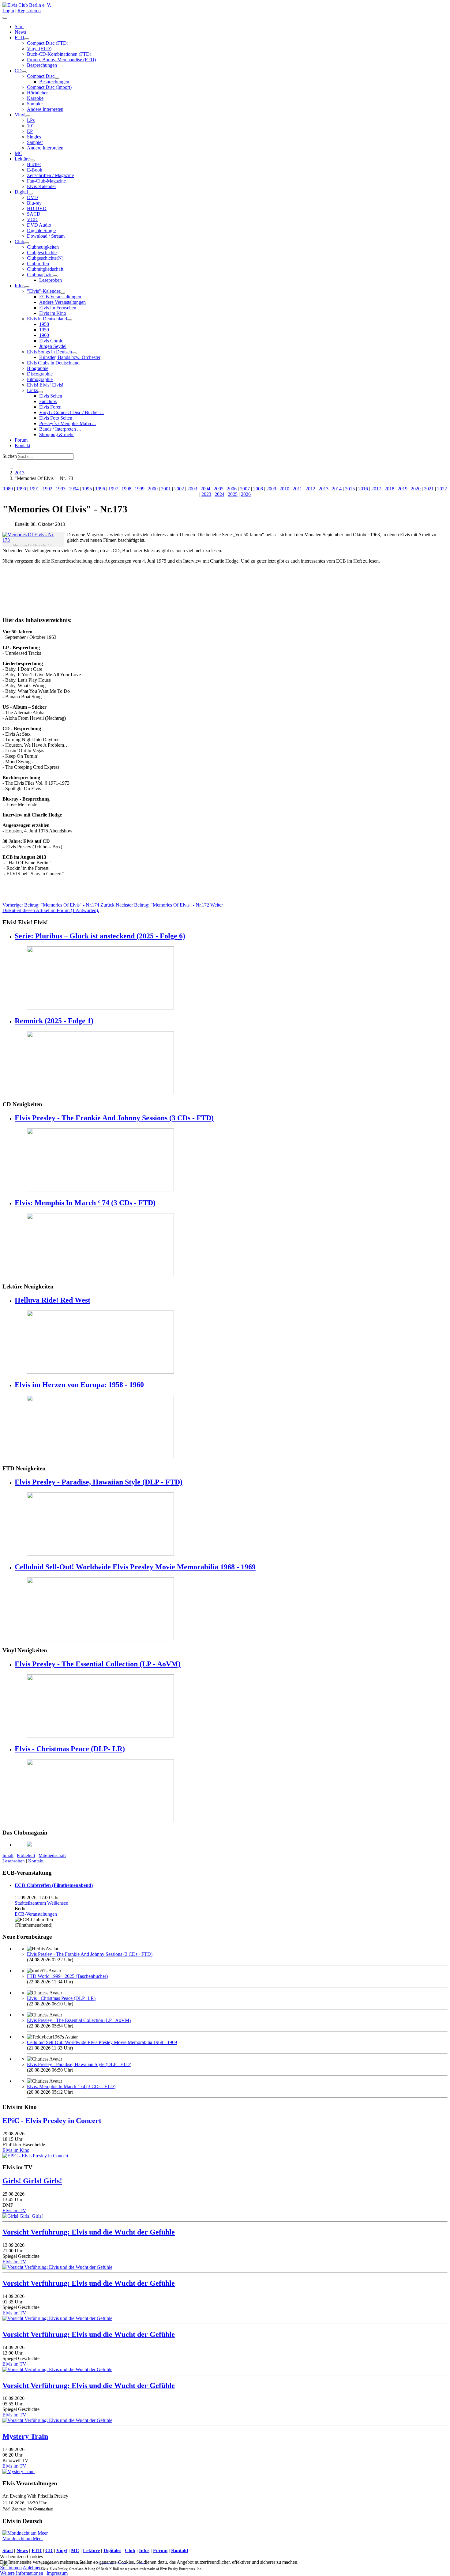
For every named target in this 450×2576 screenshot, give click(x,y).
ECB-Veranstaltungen (36, 1914)
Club (19, 241)
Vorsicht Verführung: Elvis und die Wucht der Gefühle (89, 2232)
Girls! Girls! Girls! (32, 2181)
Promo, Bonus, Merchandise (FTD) (61, 60)
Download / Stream (46, 236)
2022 (442, 489)
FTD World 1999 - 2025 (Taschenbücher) (67, 1976)
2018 (389, 489)
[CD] (24, 72)
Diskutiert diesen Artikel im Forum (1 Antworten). (51, 910)
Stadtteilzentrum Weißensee (41, 1903)
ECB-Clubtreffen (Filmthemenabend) (54, 1885)
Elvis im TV (14, 2210)
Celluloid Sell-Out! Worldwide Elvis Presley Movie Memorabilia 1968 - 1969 (135, 1567)
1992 (47, 489)
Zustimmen (11, 2568)
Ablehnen (32, 2568)
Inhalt (8, 1855)
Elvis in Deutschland (47, 319)
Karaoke (35, 98)
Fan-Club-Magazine (46, 181)
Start (19, 26)
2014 (337, 489)
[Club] (27, 243)
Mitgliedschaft (52, 1855)
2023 (206, 494)
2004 (205, 489)
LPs (31, 120)
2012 (310, 489)
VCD (32, 219)
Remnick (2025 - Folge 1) (54, 1021)
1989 (8, 489)
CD (18, 71)
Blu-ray (34, 203)
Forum (21, 440)
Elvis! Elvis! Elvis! (45, 385)
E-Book (35, 170)
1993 (61, 489)
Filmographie (40, 379)
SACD (34, 214)
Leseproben (51, 280)
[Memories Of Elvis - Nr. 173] (32, 537)
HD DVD (37, 208)
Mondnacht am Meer (23, 2538)
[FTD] (27, 39)
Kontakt (22, 445)
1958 (44, 324)
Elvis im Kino (53, 313)
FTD (19, 38)
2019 (403, 489)
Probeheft (26, 1855)
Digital (21, 192)
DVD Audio (39, 225)
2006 (232, 489)
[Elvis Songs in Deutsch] (74, 353)
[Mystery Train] (19, 2471)
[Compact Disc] (57, 78)
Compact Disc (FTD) (48, 43)
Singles (34, 137)
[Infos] (27, 287)
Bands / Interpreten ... (60, 429)
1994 (74, 489)
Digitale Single (41, 230)
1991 (34, 489)
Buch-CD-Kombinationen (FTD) (59, 54)
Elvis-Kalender (41, 186)
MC (19, 153)
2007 (245, 489)
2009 (271, 489)
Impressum (57, 2573)
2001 (166, 489)
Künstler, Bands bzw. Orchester (70, 357)
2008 (258, 489)
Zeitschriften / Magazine (50, 175)
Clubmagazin (40, 275)
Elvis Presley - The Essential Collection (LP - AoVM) (98, 1664)
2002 (179, 489)
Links (32, 390)
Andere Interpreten (45, 109)
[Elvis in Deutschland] (69, 320)
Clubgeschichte (42, 253)
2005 (219, 489)
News (20, 32)
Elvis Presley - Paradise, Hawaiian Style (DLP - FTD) (99, 1482)
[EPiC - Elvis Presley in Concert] (35, 2156)
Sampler (35, 104)
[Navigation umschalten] (5, 18)
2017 (376, 489)
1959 (44, 330)
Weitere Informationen (22, 2573)
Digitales (112, 2550)
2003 (192, 489)
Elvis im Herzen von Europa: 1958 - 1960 (79, 1385)
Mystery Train (25, 2436)
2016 (363, 489)
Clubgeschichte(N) (45, 258)
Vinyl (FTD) (39, 49)
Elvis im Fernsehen (58, 308)
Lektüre (22, 159)
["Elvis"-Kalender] (63, 293)
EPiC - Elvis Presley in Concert (52, 2121)
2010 (284, 489)
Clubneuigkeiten (43, 247)
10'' (30, 126)
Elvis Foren (50, 407)
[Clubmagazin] (55, 276)
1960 (44, 335)
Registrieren (29, 11)
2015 (350, 489)
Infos (20, 286)
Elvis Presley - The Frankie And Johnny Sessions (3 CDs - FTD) (114, 1118)
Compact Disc (41, 76)
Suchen (10, 456)
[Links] (40, 392)
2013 (324, 489)
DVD (32, 197)
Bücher (34, 164)
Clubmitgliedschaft (45, 269)
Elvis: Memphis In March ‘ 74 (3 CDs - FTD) (85, 1203)
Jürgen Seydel (53, 346)
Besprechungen (42, 65)
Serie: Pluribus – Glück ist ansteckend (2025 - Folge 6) (100, 936)
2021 (429, 489)
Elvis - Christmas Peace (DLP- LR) (70, 1749)
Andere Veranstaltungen (62, 302)
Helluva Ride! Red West (52, 1300)
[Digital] (30, 194)
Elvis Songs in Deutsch (49, 352)
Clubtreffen (38, 264)
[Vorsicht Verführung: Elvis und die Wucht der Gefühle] (57, 2267)
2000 (153, 489)
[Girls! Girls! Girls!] (23, 2216)
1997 (113, 489)
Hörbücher (37, 93)
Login (8, 11)
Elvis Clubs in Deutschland (53, 363)
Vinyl (20, 115)
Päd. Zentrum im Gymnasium (28, 2509)
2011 (297, 489)
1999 (140, 489)
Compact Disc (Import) (49, 87)
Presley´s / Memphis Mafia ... (67, 423)
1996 (100, 489)
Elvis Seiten (51, 396)
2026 (246, 494)
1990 (21, 489)
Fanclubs (48, 401)
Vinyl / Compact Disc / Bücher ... (71, 412)
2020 (416, 489)
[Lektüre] (32, 160)
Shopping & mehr (56, 434)
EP (30, 131)
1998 (126, 489)
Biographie (38, 368)
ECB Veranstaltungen (60, 297)
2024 (219, 494)
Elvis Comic (51, 341)
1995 (87, 489)
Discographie (40, 374)
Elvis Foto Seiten (56, 418)
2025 (233, 494)
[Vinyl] (28, 116)
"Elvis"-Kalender (44, 291)
